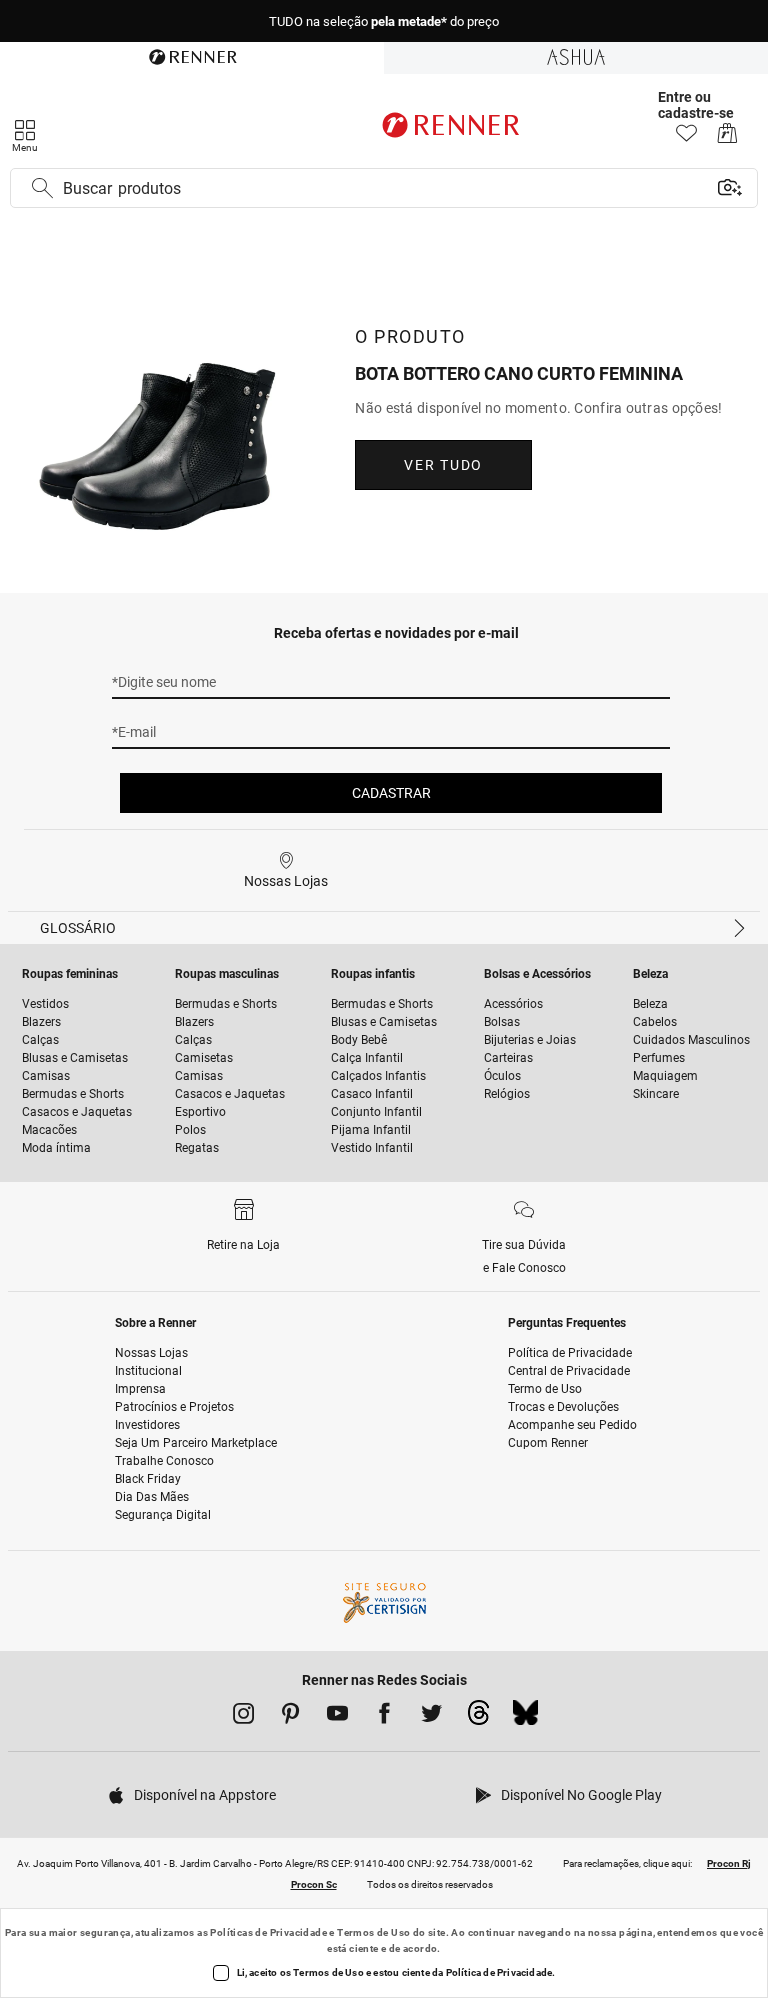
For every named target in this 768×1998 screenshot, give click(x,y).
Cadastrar (391, 793)
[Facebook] (384, 1717)
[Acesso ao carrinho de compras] (727, 138)
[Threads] (478, 1718)
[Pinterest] (290, 1717)
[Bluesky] (525, 1718)
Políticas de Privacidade (268, 1932)
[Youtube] (337, 1717)
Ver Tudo (443, 465)
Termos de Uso (373, 1932)
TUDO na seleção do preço (384, 21)
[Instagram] (243, 1717)
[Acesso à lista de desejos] (686, 138)
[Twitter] (431, 1717)
